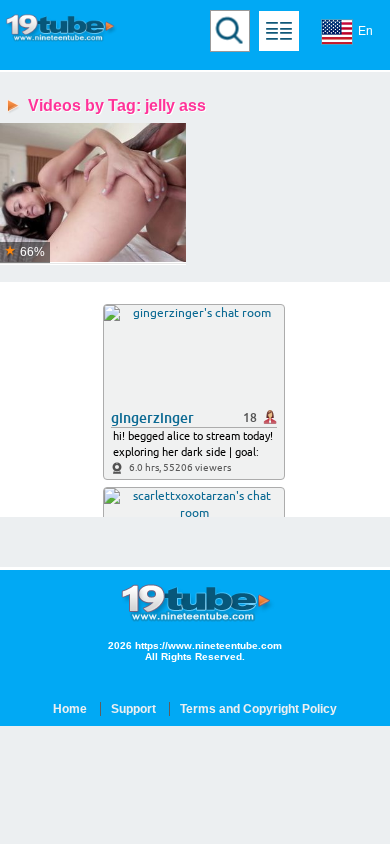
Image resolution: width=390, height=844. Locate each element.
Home (70, 709)
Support (133, 709)
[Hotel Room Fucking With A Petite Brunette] (93, 193)
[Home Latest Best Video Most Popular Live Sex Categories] (279, 31)
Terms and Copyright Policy (258, 709)
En (365, 31)
